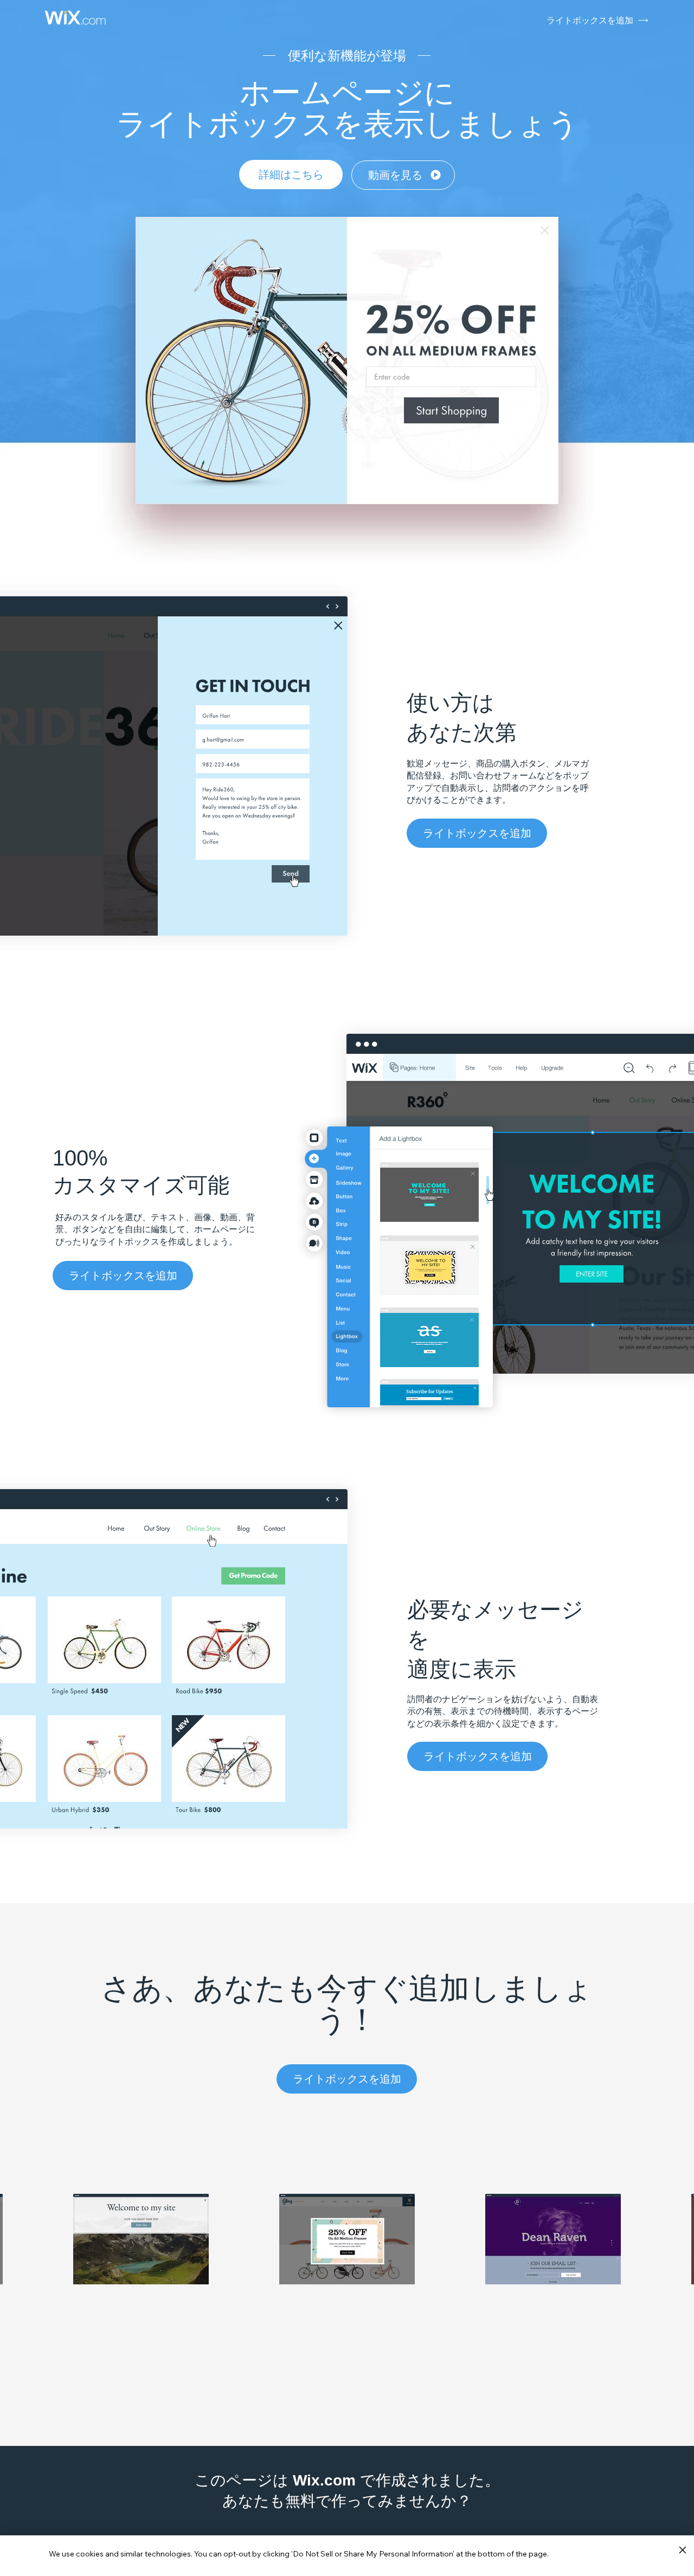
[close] (682, 2551)
